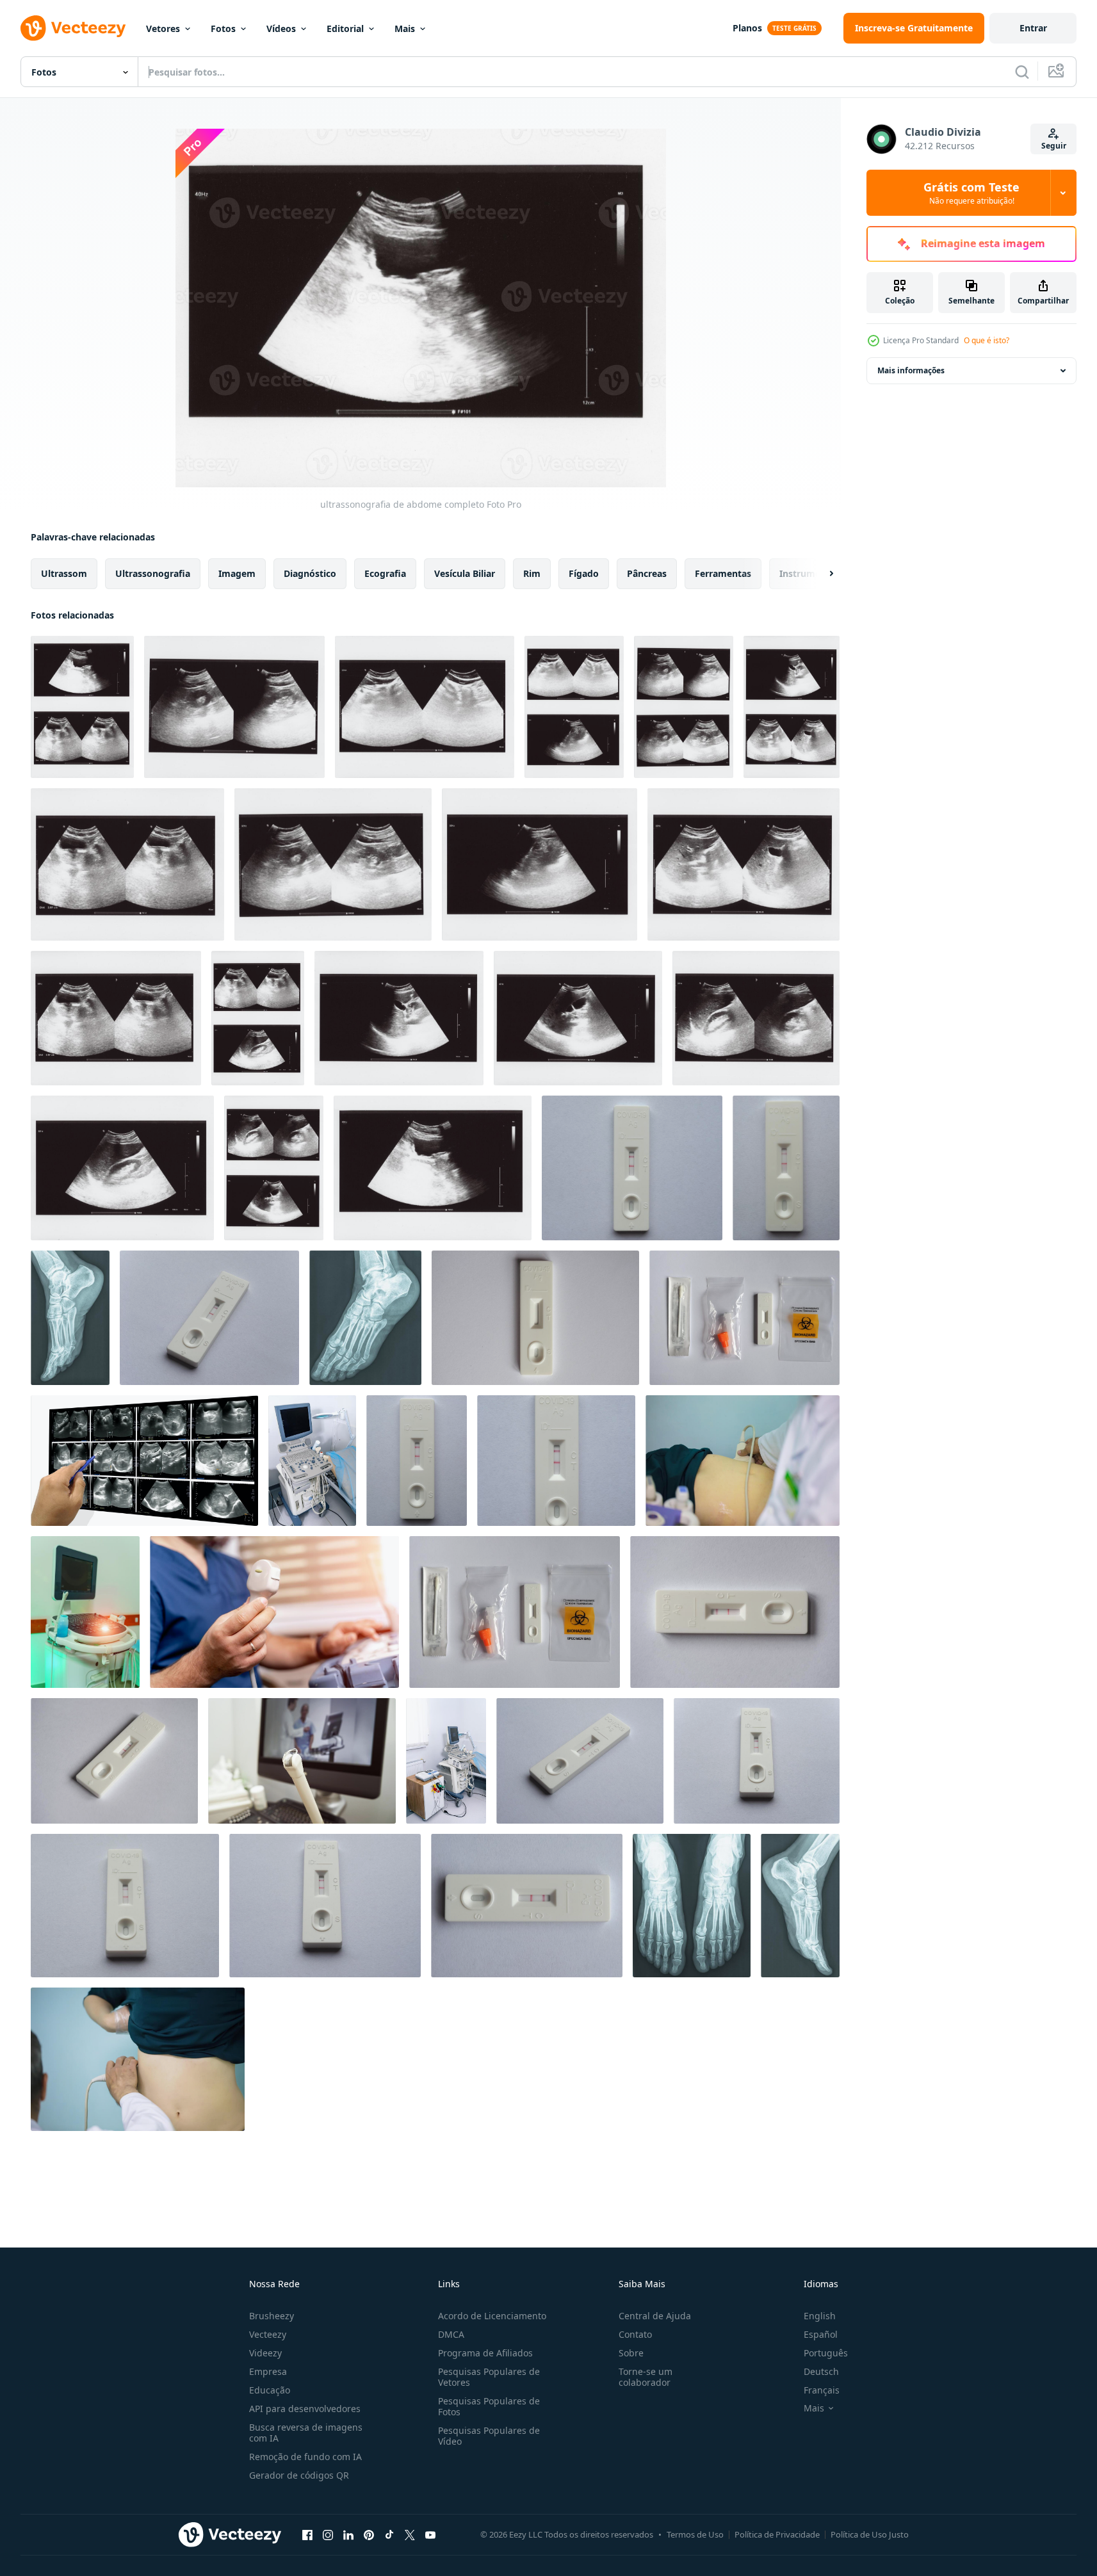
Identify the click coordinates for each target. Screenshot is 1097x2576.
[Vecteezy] (73, 28)
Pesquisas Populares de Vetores (489, 2377)
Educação (270, 2390)
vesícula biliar (465, 573)
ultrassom (64, 573)
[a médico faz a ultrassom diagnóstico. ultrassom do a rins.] (743, 1461)
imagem (237, 573)
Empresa (268, 2371)
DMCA (451, 2334)
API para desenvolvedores (305, 2409)
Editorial (345, 28)
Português (826, 2353)
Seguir (1054, 146)
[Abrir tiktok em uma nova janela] (389, 2534)
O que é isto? (987, 340)
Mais (405, 28)
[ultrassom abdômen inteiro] (144, 1461)
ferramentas (723, 573)
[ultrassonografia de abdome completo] (82, 707)
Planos (747, 28)
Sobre (631, 2353)
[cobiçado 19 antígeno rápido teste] (535, 1318)
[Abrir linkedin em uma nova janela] (348, 2534)
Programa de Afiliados (485, 2353)
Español (821, 2334)
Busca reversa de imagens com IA (306, 2433)
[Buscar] (1022, 72)
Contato (635, 2334)
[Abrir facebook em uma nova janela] (307, 2534)
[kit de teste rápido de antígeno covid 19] (744, 1318)
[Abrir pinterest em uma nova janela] (369, 2534)
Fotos (223, 28)
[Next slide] (820, 574)
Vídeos (281, 28)
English (820, 2316)
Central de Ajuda (655, 2316)
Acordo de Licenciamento (492, 2316)
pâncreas (647, 573)
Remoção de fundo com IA (305, 2457)
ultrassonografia (153, 573)
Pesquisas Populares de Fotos (489, 2406)
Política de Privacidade (777, 2534)
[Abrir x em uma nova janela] (410, 2534)
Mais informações (911, 370)
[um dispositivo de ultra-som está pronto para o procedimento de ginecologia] (302, 1761)
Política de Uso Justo (870, 2534)
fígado (584, 573)
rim (532, 573)
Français (822, 2390)
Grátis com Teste (971, 193)
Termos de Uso (695, 2534)
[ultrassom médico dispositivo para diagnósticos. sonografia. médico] (85, 1612)
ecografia (385, 573)
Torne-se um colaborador (646, 2377)
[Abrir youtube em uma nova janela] (430, 2534)
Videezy (265, 2353)
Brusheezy (272, 2316)
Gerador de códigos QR (299, 2475)
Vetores (163, 28)
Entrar (1033, 28)
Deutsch (821, 2371)
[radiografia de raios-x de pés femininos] (70, 1318)
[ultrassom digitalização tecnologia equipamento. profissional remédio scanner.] (446, 1761)
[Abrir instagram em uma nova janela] (328, 2534)
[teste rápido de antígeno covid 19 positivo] (632, 1168)
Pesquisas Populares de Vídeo (489, 2436)
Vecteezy (268, 2334)
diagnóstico (310, 573)
